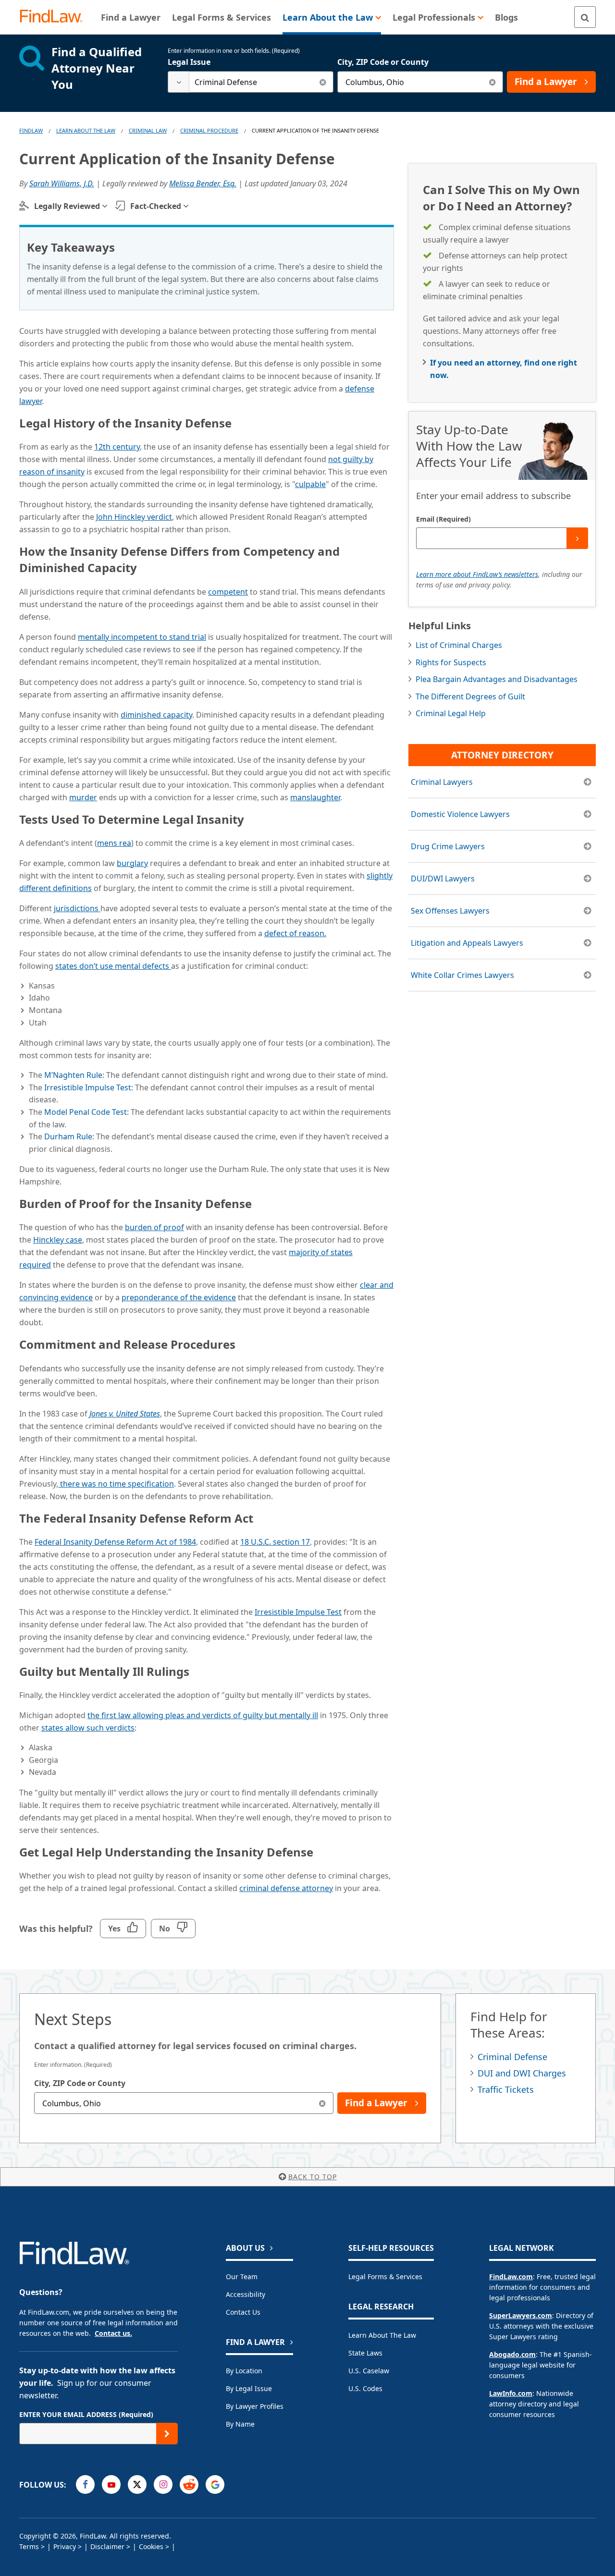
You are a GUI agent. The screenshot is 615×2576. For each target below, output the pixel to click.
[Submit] (577, 538)
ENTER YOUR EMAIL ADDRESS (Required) (86, 2414)
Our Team (242, 2277)
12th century (117, 447)
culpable (310, 484)
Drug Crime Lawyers (448, 846)
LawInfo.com (511, 2393)
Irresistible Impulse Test (88, 1087)
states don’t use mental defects (113, 966)
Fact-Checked (156, 206)
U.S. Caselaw (369, 2371)
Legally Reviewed (67, 206)
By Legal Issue (249, 2388)
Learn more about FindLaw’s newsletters (477, 574)
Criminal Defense (512, 2057)
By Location (244, 2371)
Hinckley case (58, 1240)
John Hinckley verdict (134, 517)
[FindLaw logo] (55, 17)
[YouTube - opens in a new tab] (111, 2484)
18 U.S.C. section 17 (275, 1542)
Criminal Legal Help (451, 713)
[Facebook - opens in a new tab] (85, 2484)
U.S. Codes (365, 2388)
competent (228, 592)
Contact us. (113, 2333)
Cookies (151, 2546)
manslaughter (315, 797)
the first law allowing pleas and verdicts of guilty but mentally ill (203, 1715)
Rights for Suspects (451, 662)
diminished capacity (156, 715)
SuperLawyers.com (521, 2315)
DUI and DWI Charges (522, 2073)
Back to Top (313, 2177)
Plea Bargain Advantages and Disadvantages (497, 679)
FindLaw (31, 130)
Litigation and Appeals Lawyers (467, 943)
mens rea (114, 843)
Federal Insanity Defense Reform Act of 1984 (115, 1542)
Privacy (65, 2546)
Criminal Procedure (209, 130)
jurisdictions (77, 908)
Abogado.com (512, 2354)
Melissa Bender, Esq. (203, 183)
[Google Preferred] (215, 2484)
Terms (29, 2546)
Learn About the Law (382, 2335)
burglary (132, 863)
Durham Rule (68, 1136)
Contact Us (243, 2312)
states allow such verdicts (88, 1728)
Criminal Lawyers (442, 782)
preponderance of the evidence (179, 1297)
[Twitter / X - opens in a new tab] (137, 2484)
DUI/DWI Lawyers (443, 879)
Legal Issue (189, 62)
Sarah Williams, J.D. (62, 183)
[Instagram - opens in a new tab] (163, 2484)
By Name (240, 2424)
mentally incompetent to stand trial (142, 637)
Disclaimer (107, 2546)
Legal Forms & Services (385, 2277)
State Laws (365, 2353)
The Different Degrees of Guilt (470, 696)
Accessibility (246, 2294)
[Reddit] (189, 2484)
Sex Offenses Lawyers (450, 911)
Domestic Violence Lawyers (460, 814)
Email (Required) (443, 519)
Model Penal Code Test (86, 1112)
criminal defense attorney (286, 1888)
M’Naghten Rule (73, 1075)
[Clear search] (323, 82)
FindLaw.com (511, 2277)
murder (83, 797)
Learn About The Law (86, 130)
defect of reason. (295, 933)
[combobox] (251, 82)
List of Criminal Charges (459, 645)
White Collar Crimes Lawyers (462, 975)
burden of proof (154, 1227)
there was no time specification (116, 1484)
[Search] (585, 17)
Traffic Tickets (506, 2089)
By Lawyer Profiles (255, 2406)
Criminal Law (148, 130)
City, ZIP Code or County (383, 62)
